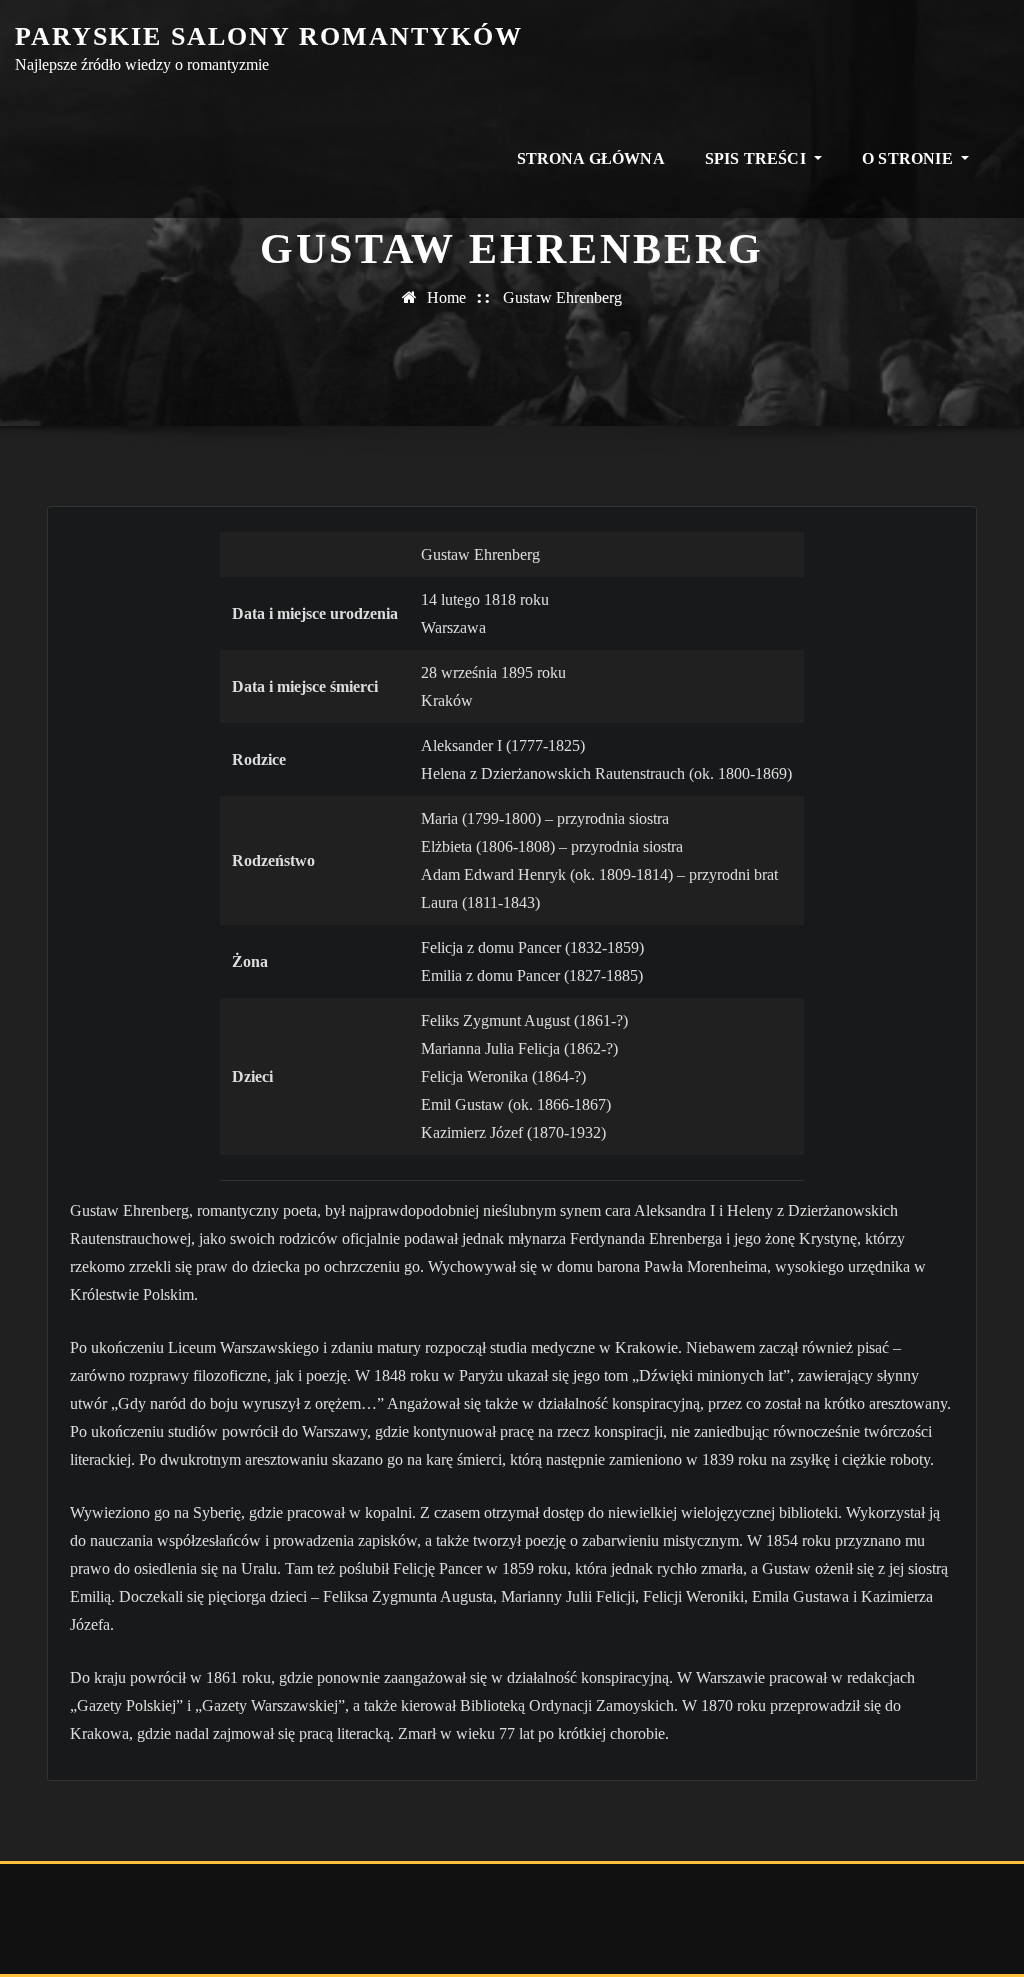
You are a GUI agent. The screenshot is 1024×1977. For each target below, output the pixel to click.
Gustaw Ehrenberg (562, 297)
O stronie (909, 158)
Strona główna (591, 158)
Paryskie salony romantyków (269, 36)
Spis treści (757, 158)
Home (446, 297)
